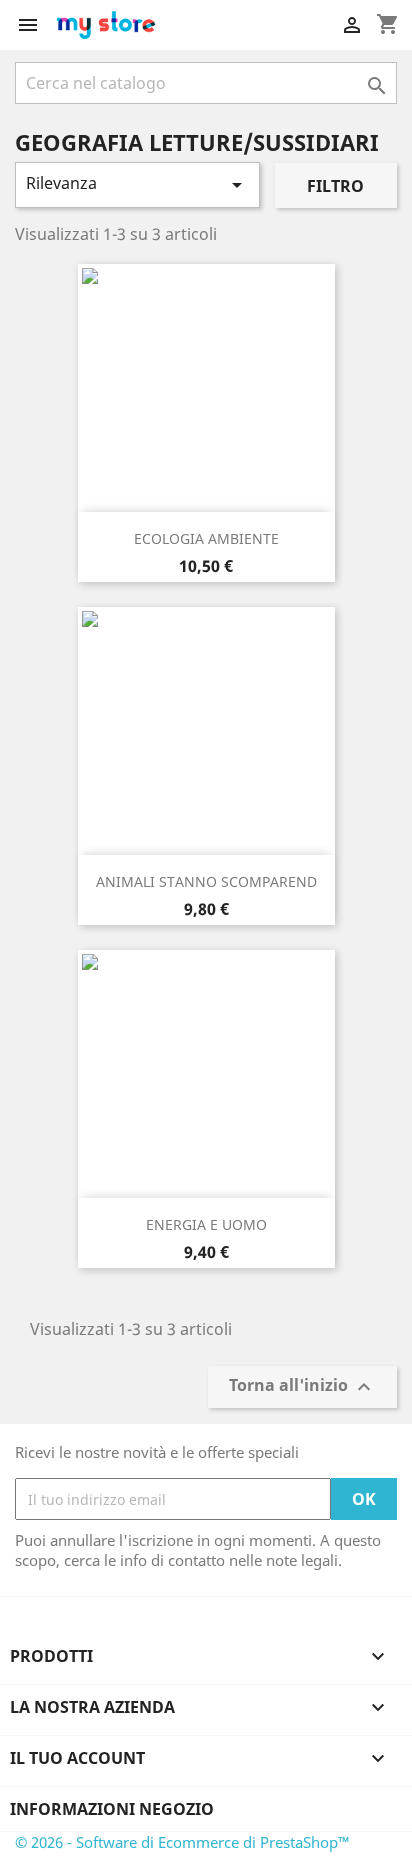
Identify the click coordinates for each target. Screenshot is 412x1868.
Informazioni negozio (112, 1809)
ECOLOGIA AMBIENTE (206, 538)
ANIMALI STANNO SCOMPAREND (206, 881)
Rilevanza (137, 184)
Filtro (335, 186)
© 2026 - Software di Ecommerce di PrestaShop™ (182, 1842)
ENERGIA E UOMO (206, 1224)
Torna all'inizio (302, 1387)
